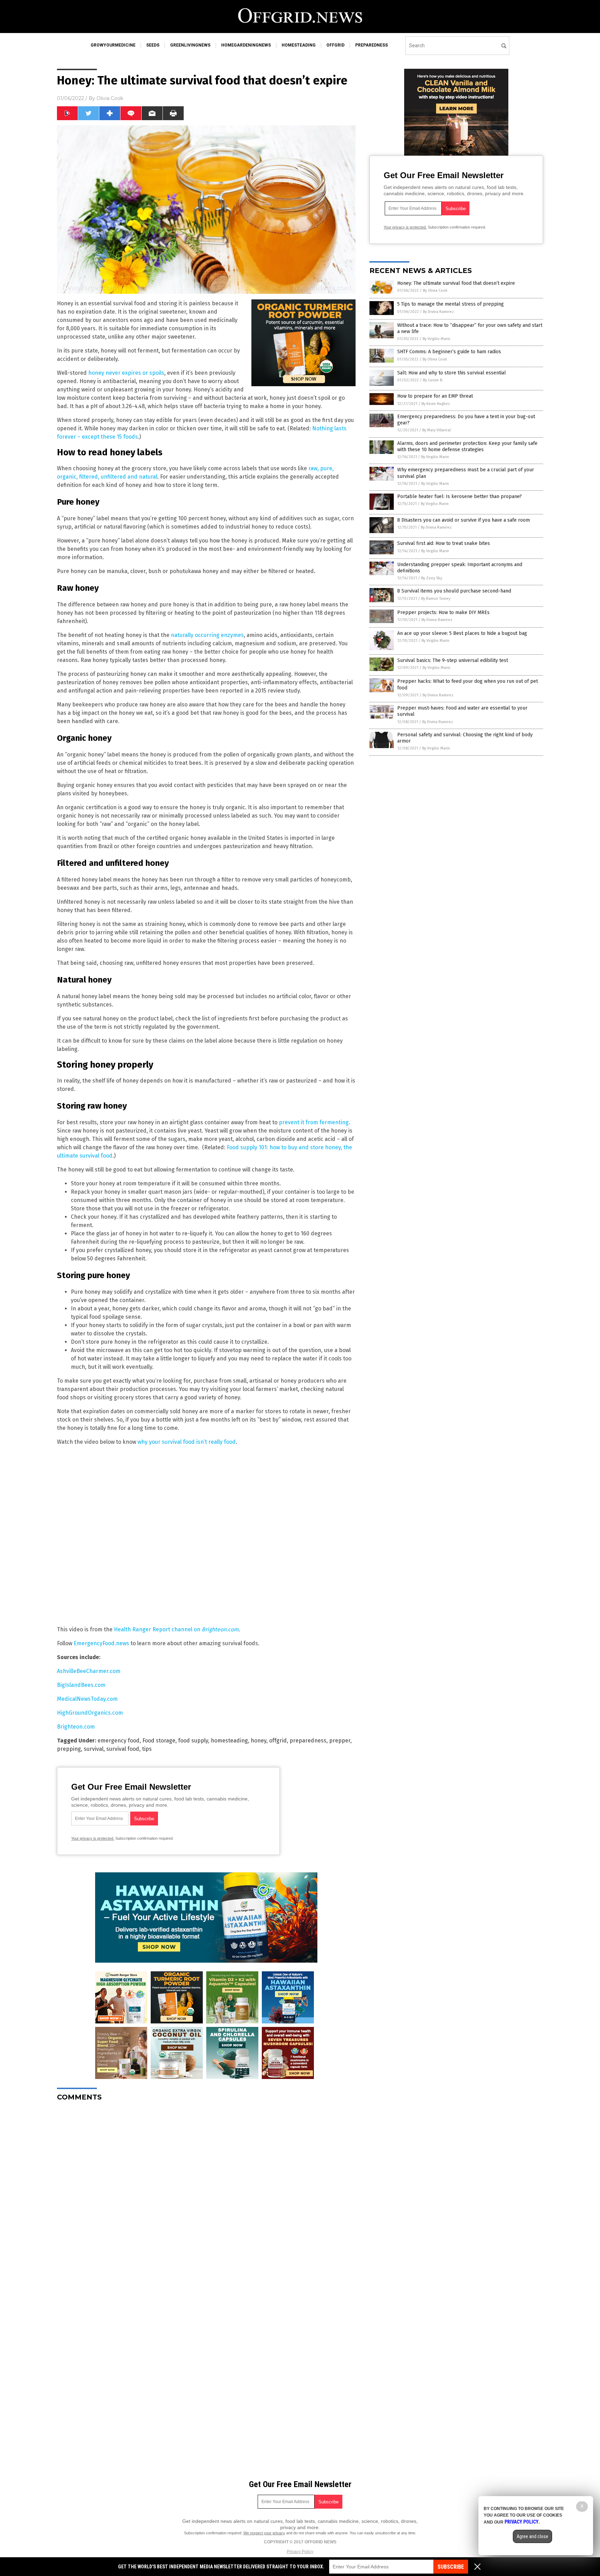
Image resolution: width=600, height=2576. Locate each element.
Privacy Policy (300, 2552)
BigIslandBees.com (81, 1685)
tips (147, 1749)
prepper (340, 1741)
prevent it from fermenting (314, 1122)
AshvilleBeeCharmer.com (89, 1671)
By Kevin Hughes (436, 404)
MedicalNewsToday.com (87, 1699)
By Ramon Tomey (436, 599)
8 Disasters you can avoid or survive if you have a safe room (464, 520)
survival (94, 1749)
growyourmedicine (113, 45)
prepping (69, 1749)
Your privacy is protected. (93, 1838)
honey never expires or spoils (126, 373)
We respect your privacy (264, 2533)
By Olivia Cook (435, 291)
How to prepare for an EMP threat (435, 396)
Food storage (159, 1741)
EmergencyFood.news (101, 1643)
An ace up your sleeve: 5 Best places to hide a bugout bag (462, 633)
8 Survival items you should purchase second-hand (454, 591)
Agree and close (532, 2536)
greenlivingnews (190, 45)
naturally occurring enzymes (207, 635)
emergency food (119, 1741)
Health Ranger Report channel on (176, 1629)
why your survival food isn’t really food (187, 1442)
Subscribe (451, 2567)
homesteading (299, 45)
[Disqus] (206, 2194)
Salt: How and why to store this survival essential (452, 373)
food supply (193, 1741)
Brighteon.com (76, 1727)
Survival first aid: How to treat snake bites (444, 543)
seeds (153, 45)
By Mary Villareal (436, 430)
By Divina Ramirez (438, 312)
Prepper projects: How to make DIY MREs (443, 612)
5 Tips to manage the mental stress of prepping (451, 304)
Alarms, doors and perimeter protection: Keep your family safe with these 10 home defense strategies (467, 446)
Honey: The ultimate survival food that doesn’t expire (456, 283)
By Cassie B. (433, 380)
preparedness (372, 45)
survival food (123, 1749)
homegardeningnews (246, 45)
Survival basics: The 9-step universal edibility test (453, 660)
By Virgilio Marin (436, 339)
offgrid (335, 45)
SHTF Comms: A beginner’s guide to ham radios (449, 352)
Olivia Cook (110, 98)
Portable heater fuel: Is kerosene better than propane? (460, 496)
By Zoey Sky (432, 578)
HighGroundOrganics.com (90, 1713)
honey (259, 1741)
